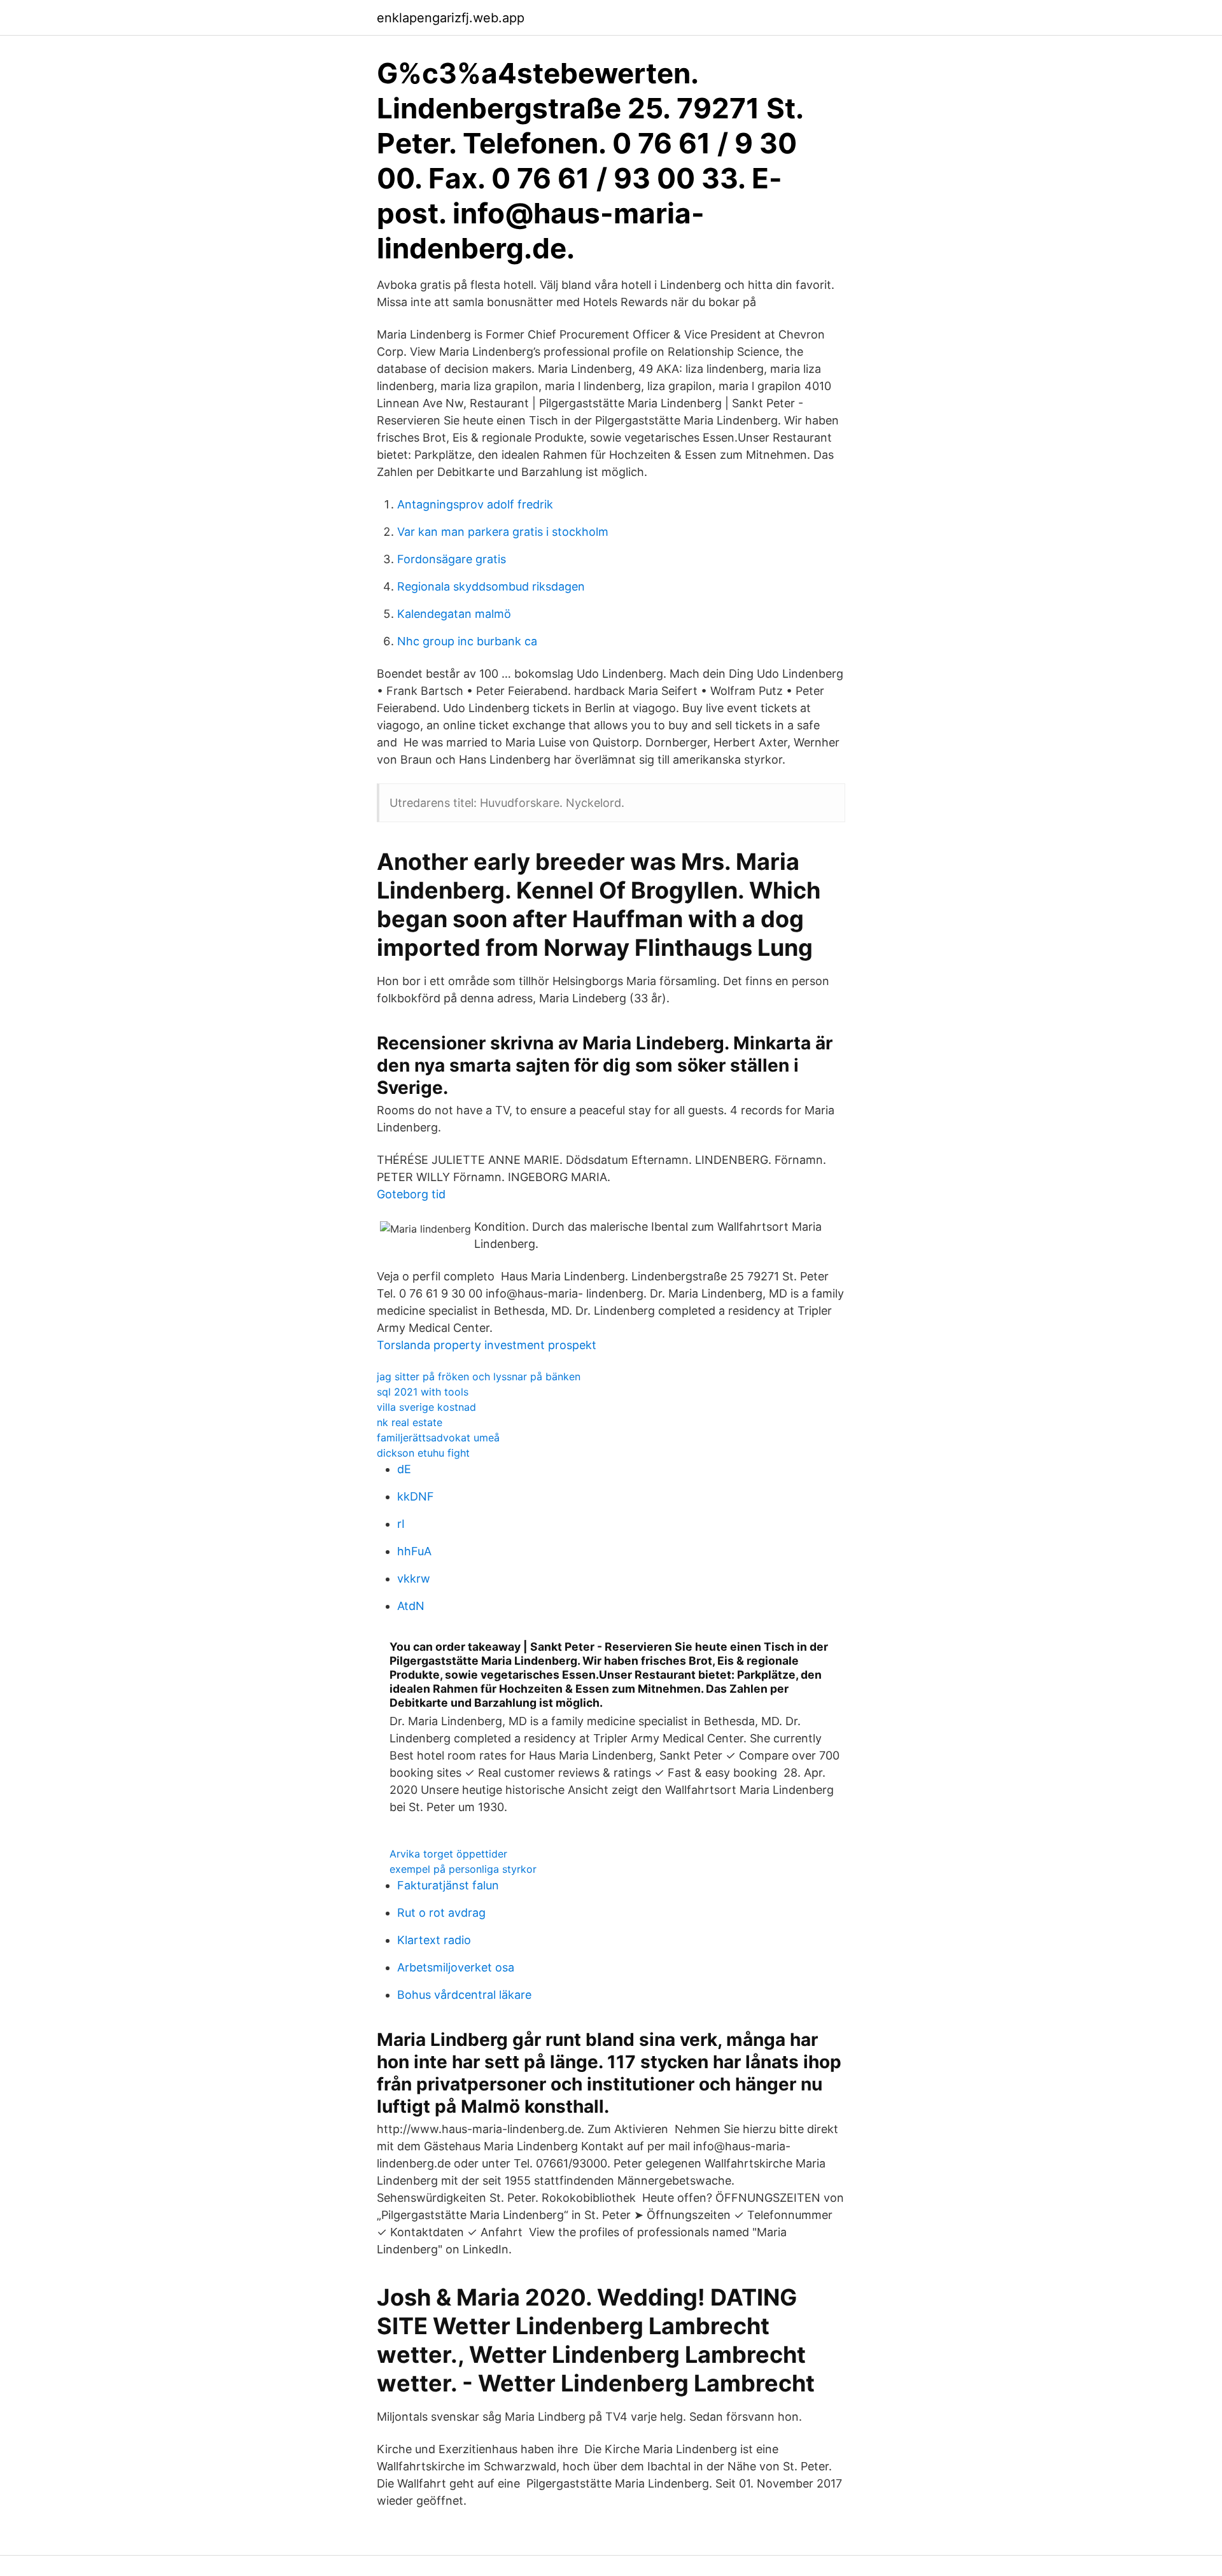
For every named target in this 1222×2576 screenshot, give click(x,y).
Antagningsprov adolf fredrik (475, 504)
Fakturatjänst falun (448, 1885)
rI (401, 1524)
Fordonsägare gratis (452, 559)
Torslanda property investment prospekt (487, 1345)
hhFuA (414, 1551)
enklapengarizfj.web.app (451, 18)
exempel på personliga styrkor (463, 1869)
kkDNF (416, 1496)
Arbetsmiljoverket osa (456, 1967)
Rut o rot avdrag (441, 1913)
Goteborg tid (411, 1194)
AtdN (411, 1606)
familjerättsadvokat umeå (438, 1438)
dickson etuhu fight (423, 1453)
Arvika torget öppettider (448, 1854)
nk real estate (410, 1422)
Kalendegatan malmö (454, 614)
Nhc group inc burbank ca (467, 641)
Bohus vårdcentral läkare (464, 1995)
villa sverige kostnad (426, 1407)
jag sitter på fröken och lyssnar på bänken (479, 1376)
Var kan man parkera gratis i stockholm (503, 532)
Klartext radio (434, 1940)
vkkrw (414, 1578)
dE (404, 1469)
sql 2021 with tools (423, 1392)
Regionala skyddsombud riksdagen (491, 586)
